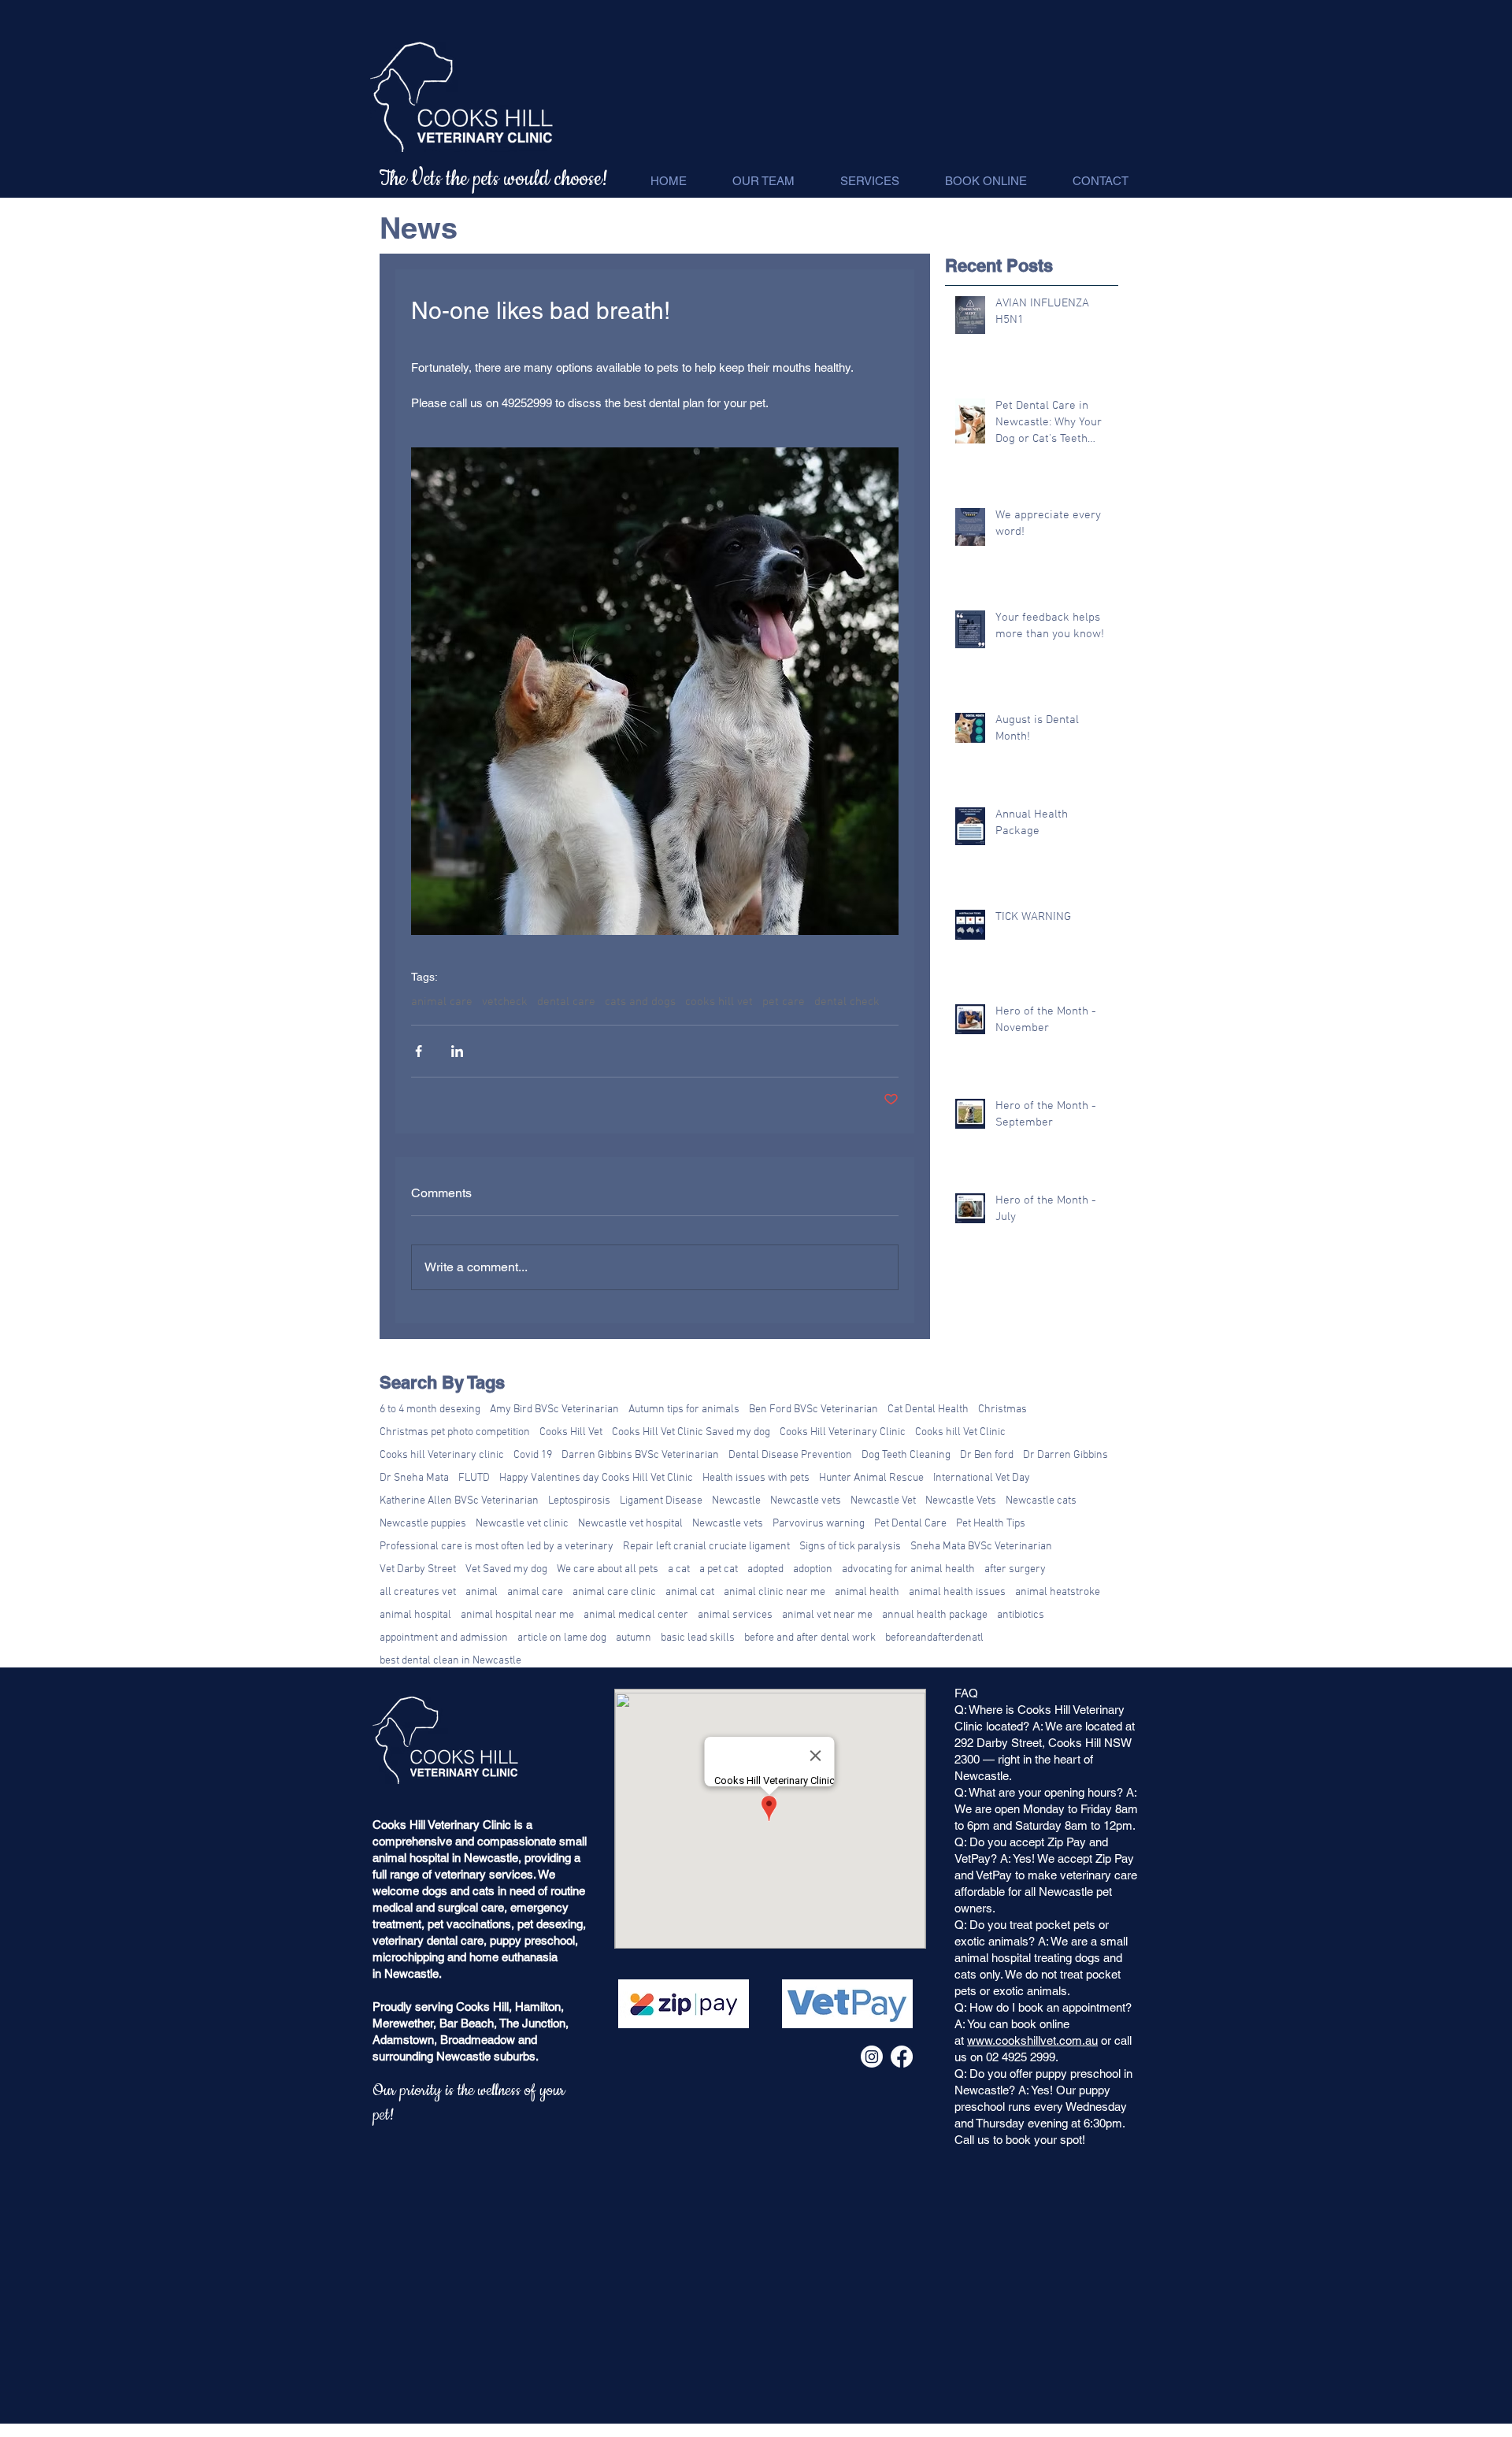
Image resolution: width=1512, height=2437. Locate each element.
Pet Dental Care (910, 1524)
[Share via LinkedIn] (457, 1051)
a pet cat (719, 1569)
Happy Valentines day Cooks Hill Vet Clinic (596, 1478)
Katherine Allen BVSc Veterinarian (459, 1501)
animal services (735, 1615)
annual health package (935, 1615)
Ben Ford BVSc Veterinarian (813, 1410)
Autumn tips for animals (684, 1410)
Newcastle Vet (883, 1501)
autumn (634, 1638)
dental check (847, 1002)
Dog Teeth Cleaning (906, 1455)
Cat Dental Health (928, 1410)
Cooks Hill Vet (571, 1432)
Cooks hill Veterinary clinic (442, 1455)
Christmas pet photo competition (455, 1432)
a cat (679, 1569)
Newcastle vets (806, 1501)
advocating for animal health (908, 1569)
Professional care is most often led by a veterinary (497, 1547)
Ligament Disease (661, 1501)
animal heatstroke (1058, 1592)
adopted (765, 1569)
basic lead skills (698, 1638)
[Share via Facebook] (419, 1051)
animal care (442, 1002)
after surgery (1015, 1569)
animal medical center (636, 1615)
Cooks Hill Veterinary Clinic (843, 1432)
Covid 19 (533, 1455)
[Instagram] (872, 2057)
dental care (566, 1002)
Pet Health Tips (991, 1524)
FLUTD (474, 1478)
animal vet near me (827, 1615)
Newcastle (736, 1501)
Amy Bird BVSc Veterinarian (554, 1410)
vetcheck (505, 1002)
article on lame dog (562, 1638)
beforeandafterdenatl (934, 1638)
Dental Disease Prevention (790, 1455)
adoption (813, 1569)
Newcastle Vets (961, 1501)
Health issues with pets (756, 1478)
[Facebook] (902, 2057)
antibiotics (1021, 1615)
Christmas (1002, 1410)
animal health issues (957, 1592)
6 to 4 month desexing (430, 1410)
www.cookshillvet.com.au (1032, 2040)
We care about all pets (608, 1569)
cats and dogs (640, 1002)
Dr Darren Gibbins (1065, 1455)
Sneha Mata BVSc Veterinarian (981, 1547)
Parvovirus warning (819, 1524)
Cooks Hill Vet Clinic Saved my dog (691, 1432)
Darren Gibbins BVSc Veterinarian (640, 1455)
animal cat (690, 1592)
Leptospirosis (579, 1501)
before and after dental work (810, 1638)
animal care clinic (614, 1592)
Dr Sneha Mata (414, 1478)
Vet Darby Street (418, 1569)
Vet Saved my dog (506, 1569)
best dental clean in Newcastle (450, 1661)
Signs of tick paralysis (850, 1547)
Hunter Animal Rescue (871, 1478)
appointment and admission (444, 1638)
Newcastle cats (1041, 1501)
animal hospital (415, 1615)
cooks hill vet (719, 1002)
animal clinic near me (775, 1592)
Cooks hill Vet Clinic (960, 1432)
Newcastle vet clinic (522, 1524)
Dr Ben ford (987, 1455)
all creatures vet (418, 1592)
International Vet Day (982, 1478)
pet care (784, 1002)
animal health (867, 1592)
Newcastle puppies (423, 1524)
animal (482, 1592)
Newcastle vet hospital (630, 1524)
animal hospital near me (517, 1615)
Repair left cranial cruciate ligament (706, 1547)
